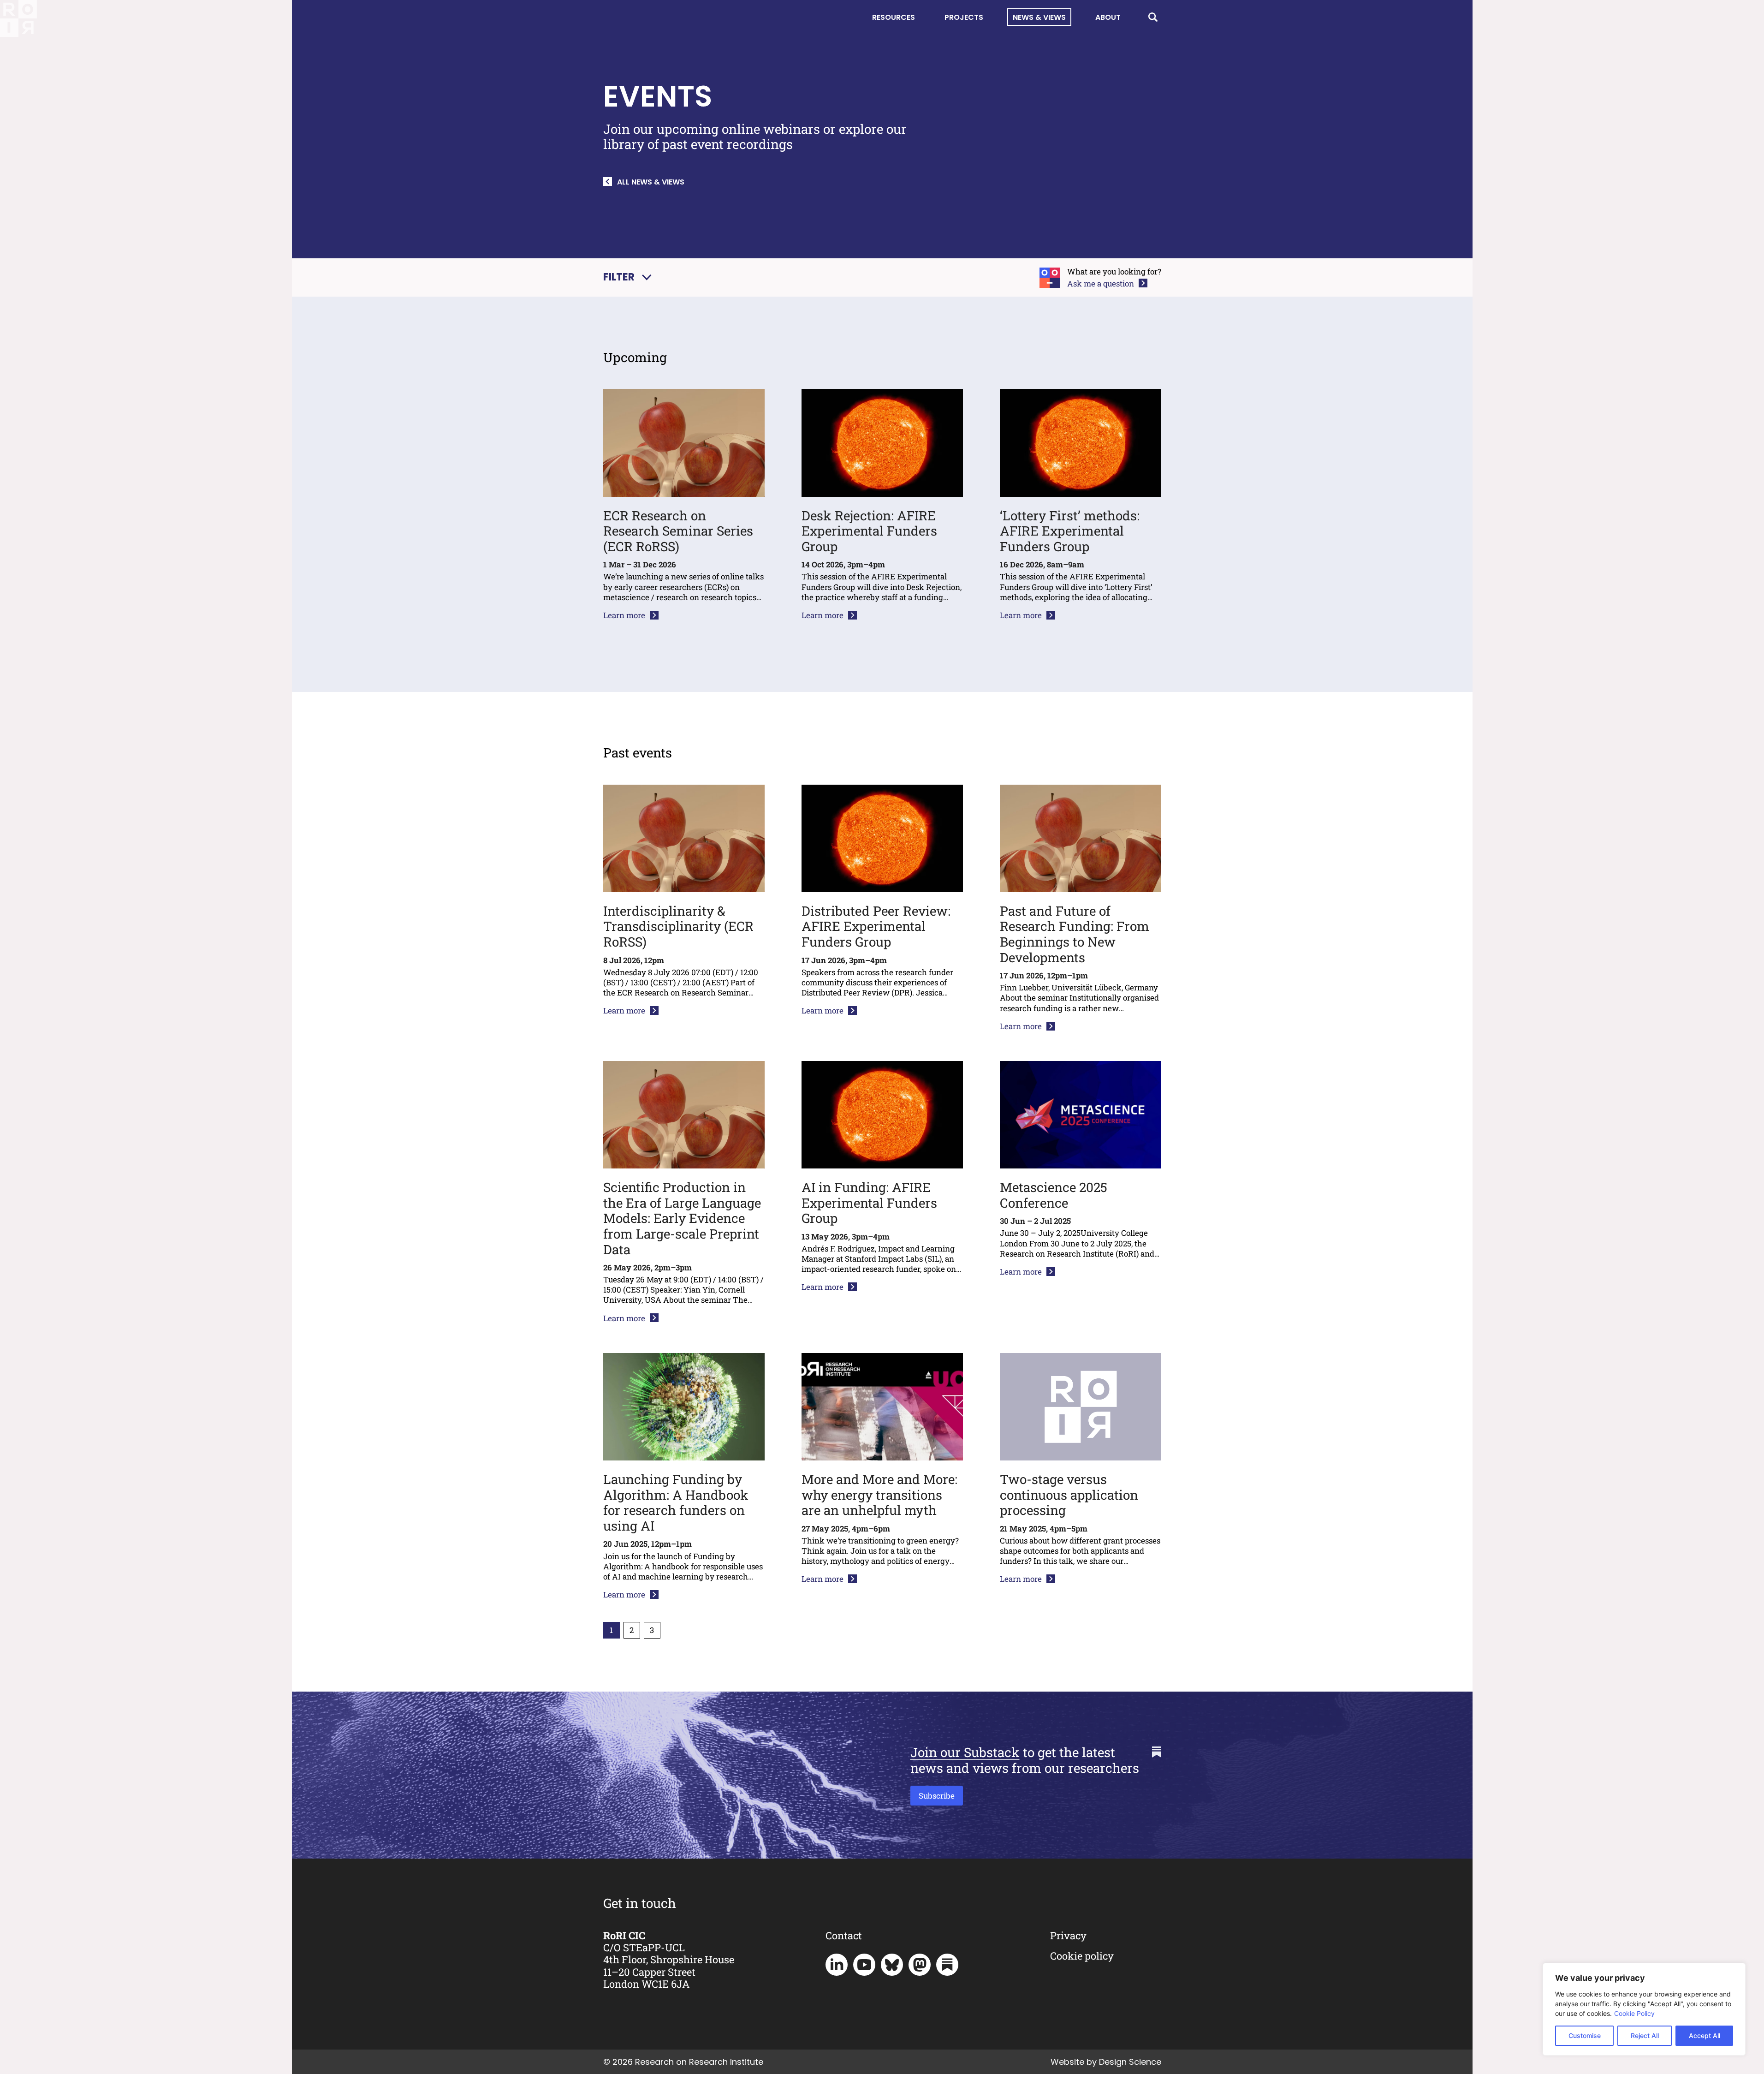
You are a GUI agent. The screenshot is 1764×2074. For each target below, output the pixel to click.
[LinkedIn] (837, 1965)
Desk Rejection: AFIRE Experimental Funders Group (869, 531)
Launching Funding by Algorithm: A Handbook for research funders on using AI (676, 1502)
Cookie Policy (1634, 2013)
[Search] (1153, 17)
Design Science (1130, 2062)
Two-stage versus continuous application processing (1069, 1495)
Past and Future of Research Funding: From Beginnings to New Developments (1075, 934)
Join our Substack (965, 1752)
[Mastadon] (920, 1965)
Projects (964, 17)
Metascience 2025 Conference (1054, 1195)
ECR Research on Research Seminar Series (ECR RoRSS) (678, 531)
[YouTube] (864, 1965)
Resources (894, 17)
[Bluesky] (892, 1965)
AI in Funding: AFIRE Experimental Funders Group (869, 1203)
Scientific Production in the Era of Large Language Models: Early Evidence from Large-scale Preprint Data (682, 1218)
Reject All (1645, 2035)
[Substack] (947, 1965)
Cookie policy (1082, 1956)
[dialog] (1644, 2009)
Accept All (1705, 2035)
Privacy (1068, 1935)
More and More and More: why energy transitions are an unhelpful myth (879, 1495)
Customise (1585, 2035)
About (1108, 17)
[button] (627, 277)
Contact (844, 1935)
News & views (1039, 17)
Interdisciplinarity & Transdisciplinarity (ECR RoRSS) (678, 926)
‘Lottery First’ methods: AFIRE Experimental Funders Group (1070, 531)
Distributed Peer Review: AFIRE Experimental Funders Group (876, 926)
